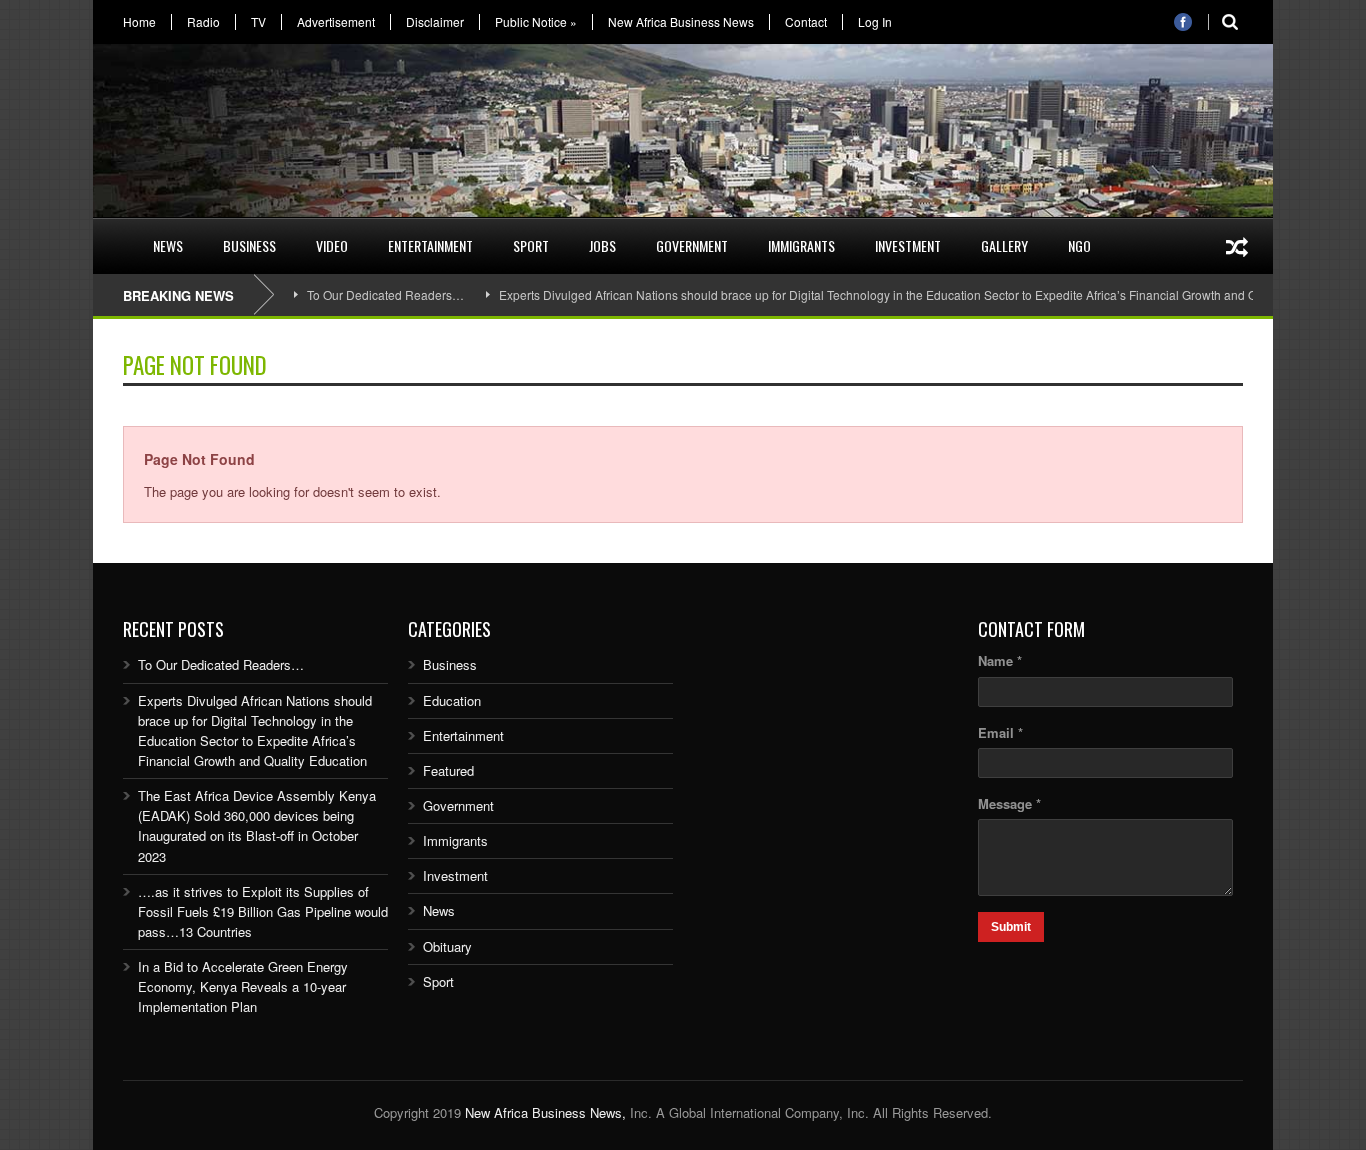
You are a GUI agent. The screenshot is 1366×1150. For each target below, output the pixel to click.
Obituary (447, 946)
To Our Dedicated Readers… (385, 294)
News (168, 245)
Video (332, 245)
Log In (875, 22)
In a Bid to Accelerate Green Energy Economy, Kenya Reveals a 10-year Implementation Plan (243, 986)
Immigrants (801, 245)
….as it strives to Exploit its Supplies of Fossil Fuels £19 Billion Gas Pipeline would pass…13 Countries (263, 911)
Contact (806, 22)
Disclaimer (435, 22)
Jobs (602, 245)
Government (692, 245)
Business (249, 245)
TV (258, 22)
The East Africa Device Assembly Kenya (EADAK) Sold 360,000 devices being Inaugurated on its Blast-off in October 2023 (257, 825)
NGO (1079, 245)
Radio (203, 22)
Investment (908, 245)
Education (452, 700)
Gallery (1004, 245)
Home (139, 22)
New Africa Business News (681, 22)
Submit (1011, 927)
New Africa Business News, (545, 1112)
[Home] (113, 234)
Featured (448, 770)
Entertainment (430, 245)
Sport (531, 245)
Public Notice (536, 22)
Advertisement (336, 22)
